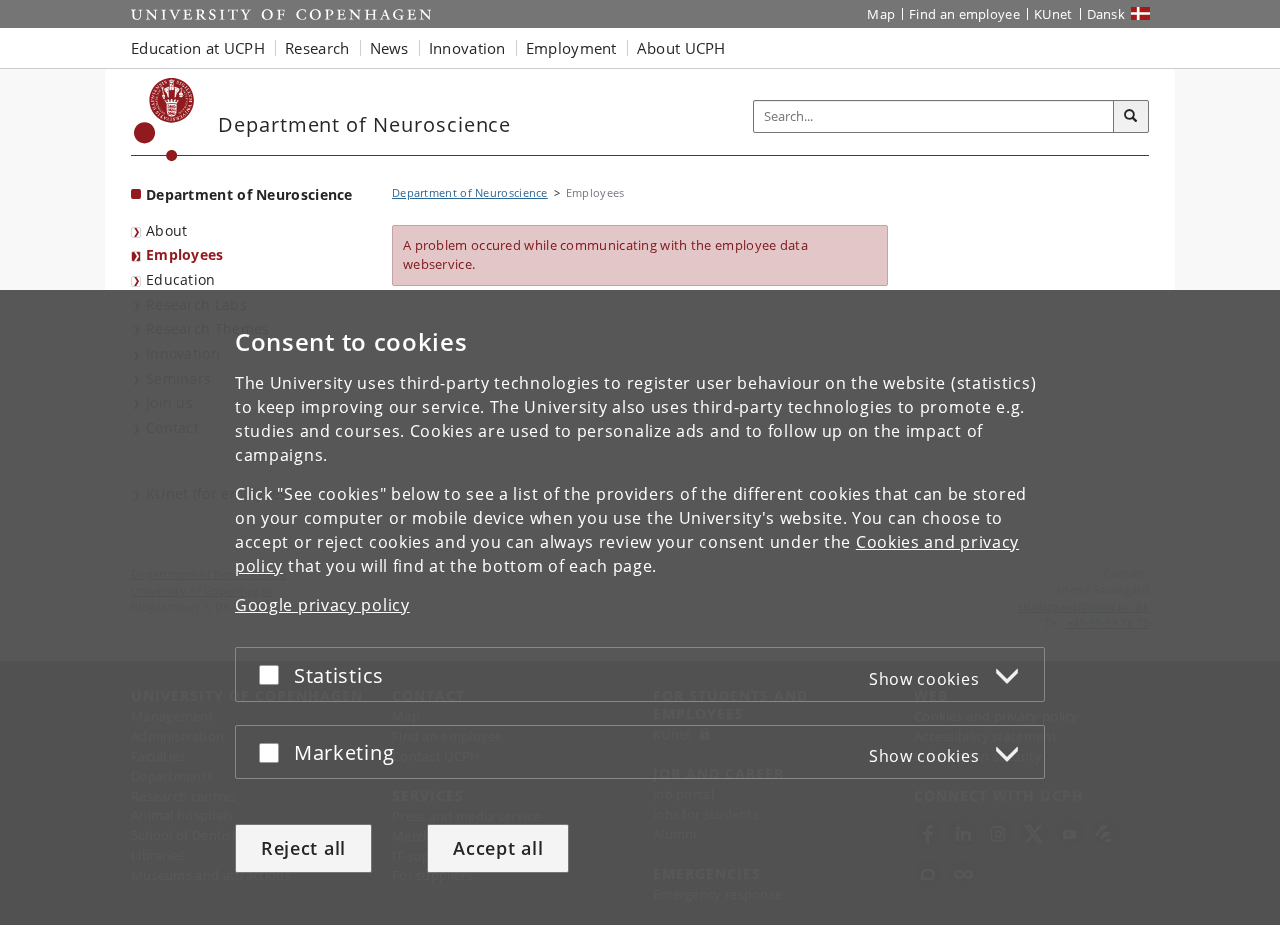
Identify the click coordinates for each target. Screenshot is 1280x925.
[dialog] (640, 607)
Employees (185, 254)
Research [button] (317, 48)
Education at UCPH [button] (198, 48)
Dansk (1106, 14)
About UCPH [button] (681, 48)
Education (181, 279)
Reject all (303, 848)
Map (881, 14)
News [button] (389, 48)
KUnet (1053, 14)
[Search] (1131, 117)
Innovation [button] (467, 48)
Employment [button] (571, 48)
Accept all (498, 848)
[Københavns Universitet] (164, 119)
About (167, 230)
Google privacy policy (322, 605)
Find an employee (964, 14)
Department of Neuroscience (249, 194)
